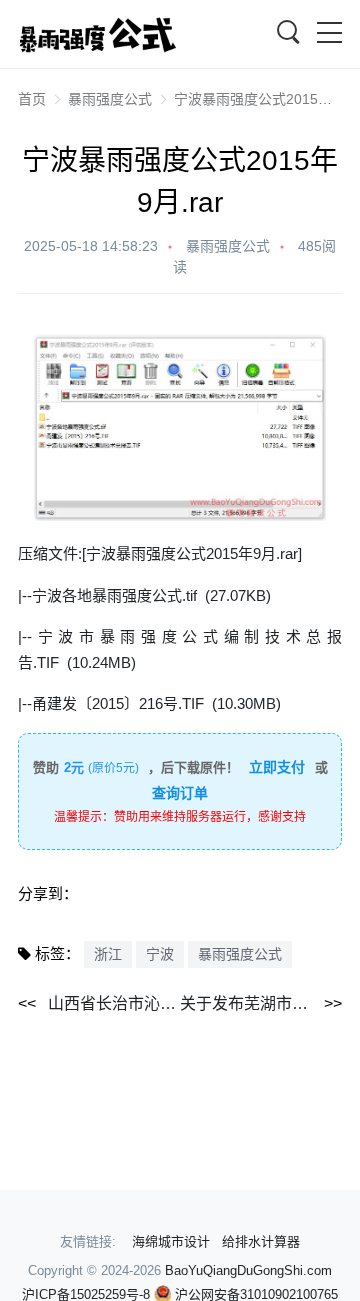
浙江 (108, 954)
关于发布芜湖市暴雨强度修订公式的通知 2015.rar (261, 1003)
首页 (32, 99)
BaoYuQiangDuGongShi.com (248, 1270)
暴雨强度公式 (110, 99)
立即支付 (277, 767)
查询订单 (180, 793)
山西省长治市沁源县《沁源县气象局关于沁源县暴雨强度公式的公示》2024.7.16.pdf (114, 1003)
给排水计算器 (261, 1241)
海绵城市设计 (171, 1241)
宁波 (160, 954)
